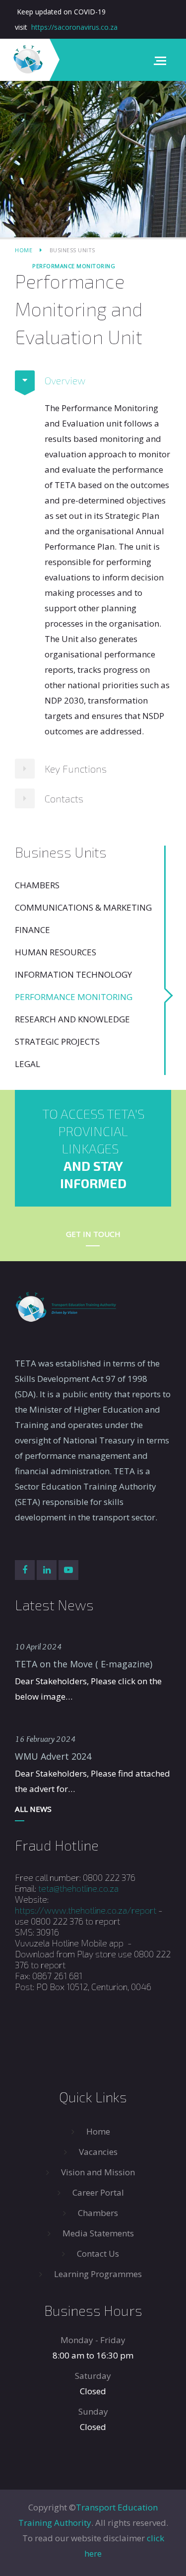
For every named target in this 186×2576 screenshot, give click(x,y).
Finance (32, 930)
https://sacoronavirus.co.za (74, 27)
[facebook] (25, 1570)
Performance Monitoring (74, 997)
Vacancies (98, 2152)
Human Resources (56, 952)
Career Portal (98, 2192)
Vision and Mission (98, 2172)
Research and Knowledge (72, 1019)
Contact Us (98, 2254)
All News (33, 1809)
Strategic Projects (57, 1041)
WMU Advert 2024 (53, 1756)
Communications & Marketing (83, 907)
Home (24, 250)
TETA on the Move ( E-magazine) (84, 1664)
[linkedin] (47, 1570)
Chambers (37, 885)
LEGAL (28, 1064)
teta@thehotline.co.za (78, 1888)
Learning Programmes (98, 2274)
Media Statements (98, 2233)
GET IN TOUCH (93, 1234)
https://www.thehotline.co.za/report (86, 1910)
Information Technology (73, 974)
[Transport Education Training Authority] (27, 60)
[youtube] (68, 1570)
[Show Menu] (163, 60)
